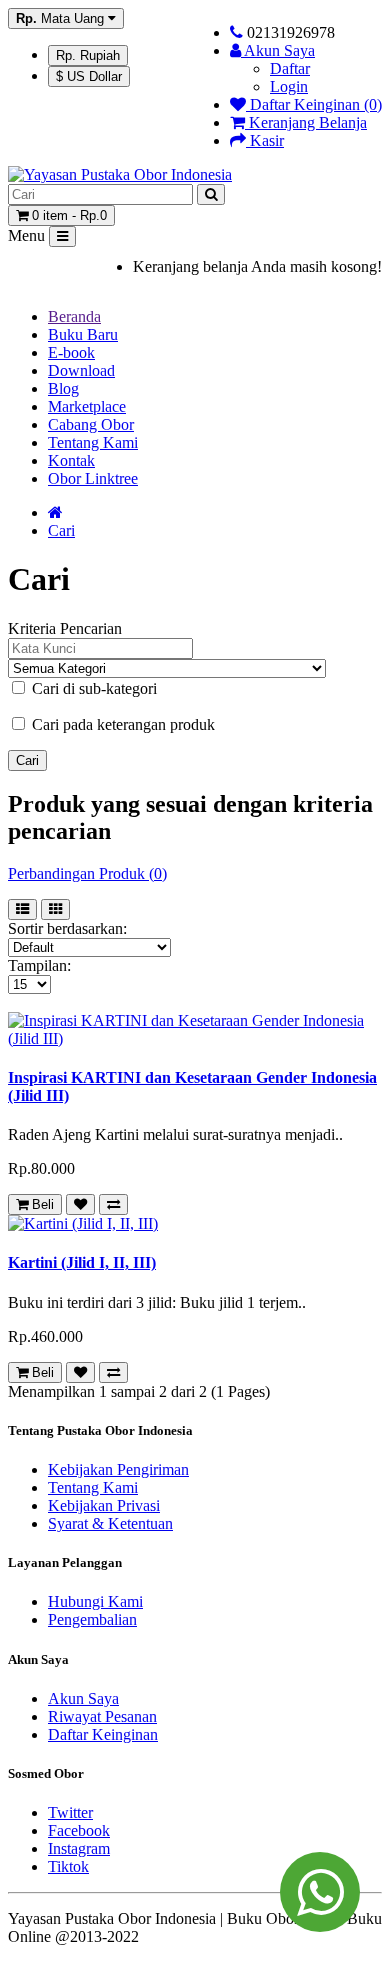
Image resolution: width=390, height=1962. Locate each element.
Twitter (70, 1812)
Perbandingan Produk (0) (87, 873)
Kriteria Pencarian (65, 628)
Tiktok (68, 1866)
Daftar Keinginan (103, 1734)
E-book (71, 352)
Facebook (79, 1830)
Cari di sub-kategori (92, 688)
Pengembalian (92, 1619)
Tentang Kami (93, 442)
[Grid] (55, 909)
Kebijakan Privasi (104, 1505)
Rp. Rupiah (88, 55)
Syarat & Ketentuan (110, 1523)
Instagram (79, 1848)
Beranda (74, 316)
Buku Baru (83, 334)
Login (289, 86)
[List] (22, 909)
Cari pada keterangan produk (121, 724)
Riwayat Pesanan (102, 1716)
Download (81, 370)
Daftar (290, 68)
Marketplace (87, 406)
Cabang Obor (91, 424)
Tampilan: (39, 965)
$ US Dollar (89, 76)
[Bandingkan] (113, 1204)
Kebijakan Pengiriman (118, 1469)
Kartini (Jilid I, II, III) (82, 1262)
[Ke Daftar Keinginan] (80, 1204)
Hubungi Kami (95, 1601)
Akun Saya (83, 1698)
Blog (63, 388)
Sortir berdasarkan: (67, 928)
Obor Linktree (93, 478)
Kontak (71, 460)
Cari (61, 530)
